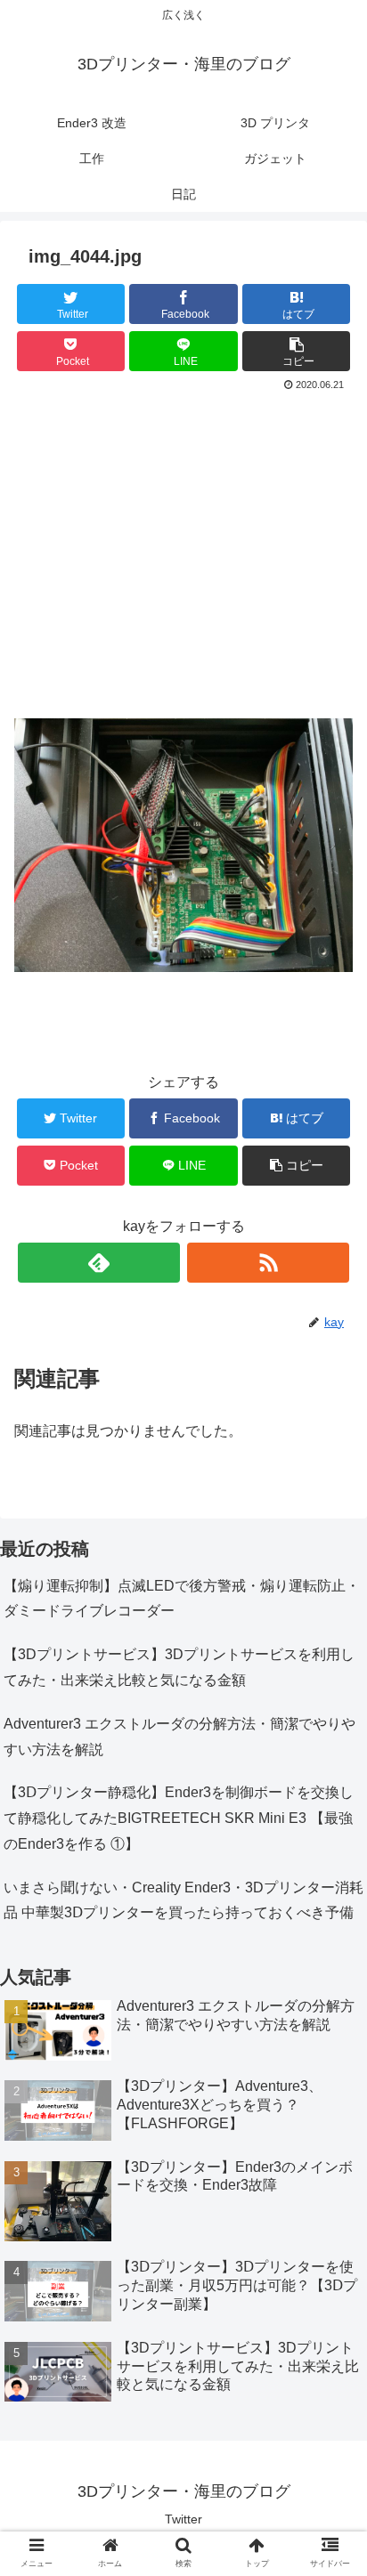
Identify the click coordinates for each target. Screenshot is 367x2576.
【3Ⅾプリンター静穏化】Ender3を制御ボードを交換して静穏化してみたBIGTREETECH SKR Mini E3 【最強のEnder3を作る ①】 (179, 1818)
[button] (330, 1859)
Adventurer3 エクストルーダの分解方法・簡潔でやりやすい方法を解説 (179, 1737)
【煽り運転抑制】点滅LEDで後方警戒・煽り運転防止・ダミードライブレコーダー (182, 1599)
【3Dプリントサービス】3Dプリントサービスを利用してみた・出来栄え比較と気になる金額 (179, 1667)
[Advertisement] (183, 558)
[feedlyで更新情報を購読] (99, 1263)
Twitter (183, 2519)
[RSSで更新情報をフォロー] (268, 1263)
